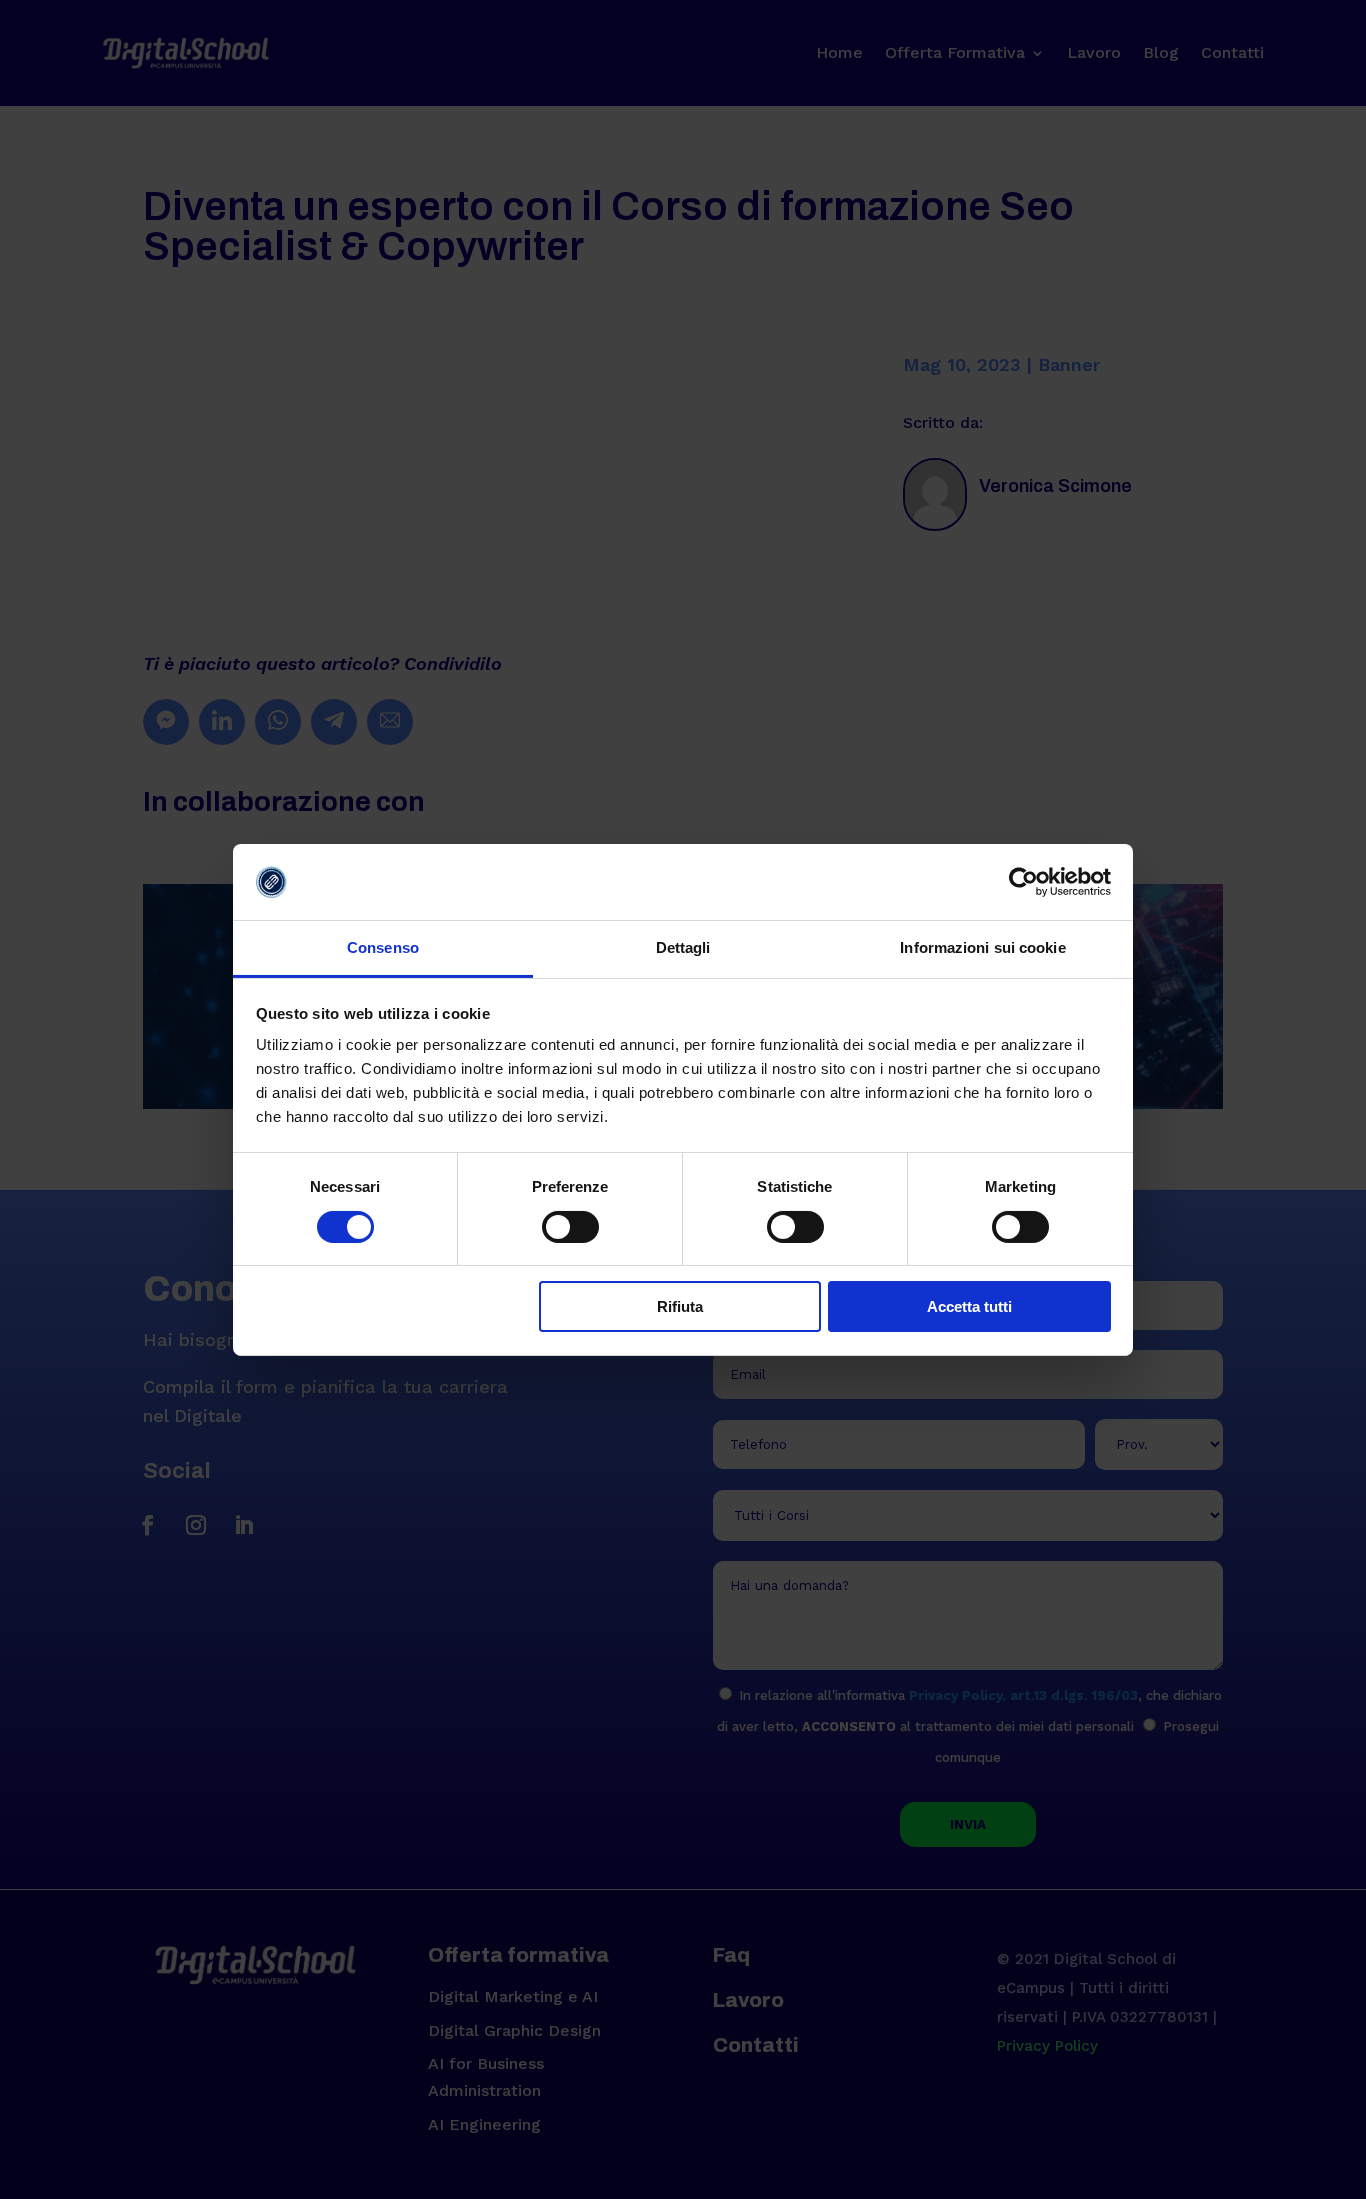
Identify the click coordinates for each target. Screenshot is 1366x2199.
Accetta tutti (969, 1306)
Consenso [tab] (383, 947)
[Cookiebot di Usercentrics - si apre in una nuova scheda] (1023, 882)
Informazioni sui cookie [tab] (982, 947)
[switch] (570, 1227)
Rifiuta (680, 1306)
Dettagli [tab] (683, 947)
